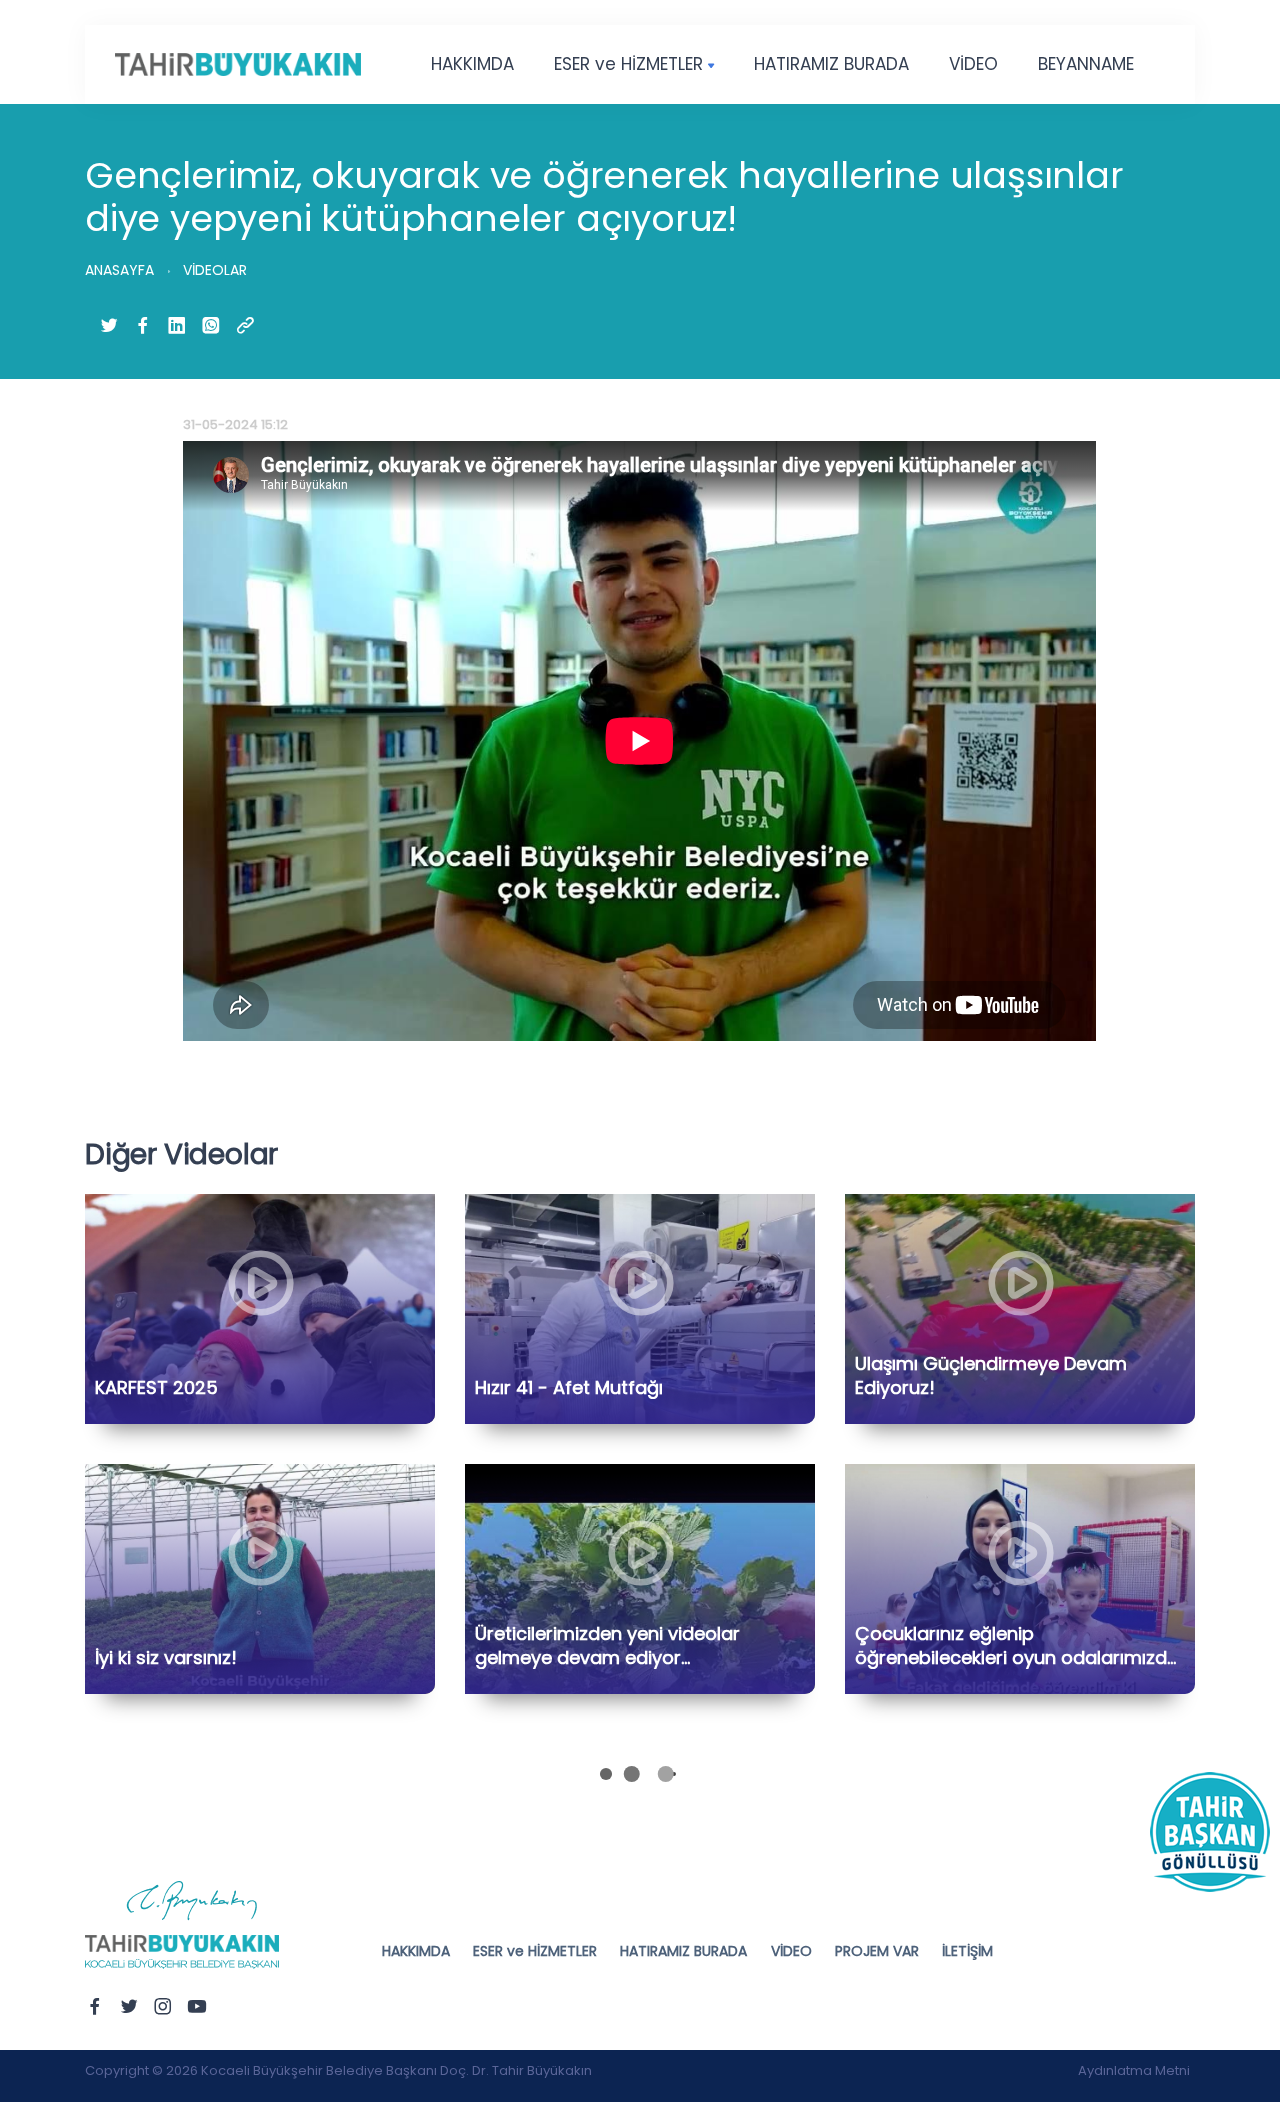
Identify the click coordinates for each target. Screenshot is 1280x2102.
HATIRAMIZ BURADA (831, 64)
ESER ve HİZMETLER (628, 64)
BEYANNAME (1086, 64)
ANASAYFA (119, 270)
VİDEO (973, 64)
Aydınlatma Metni (1134, 2070)
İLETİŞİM (967, 1951)
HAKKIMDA (472, 64)
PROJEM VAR (877, 1951)
